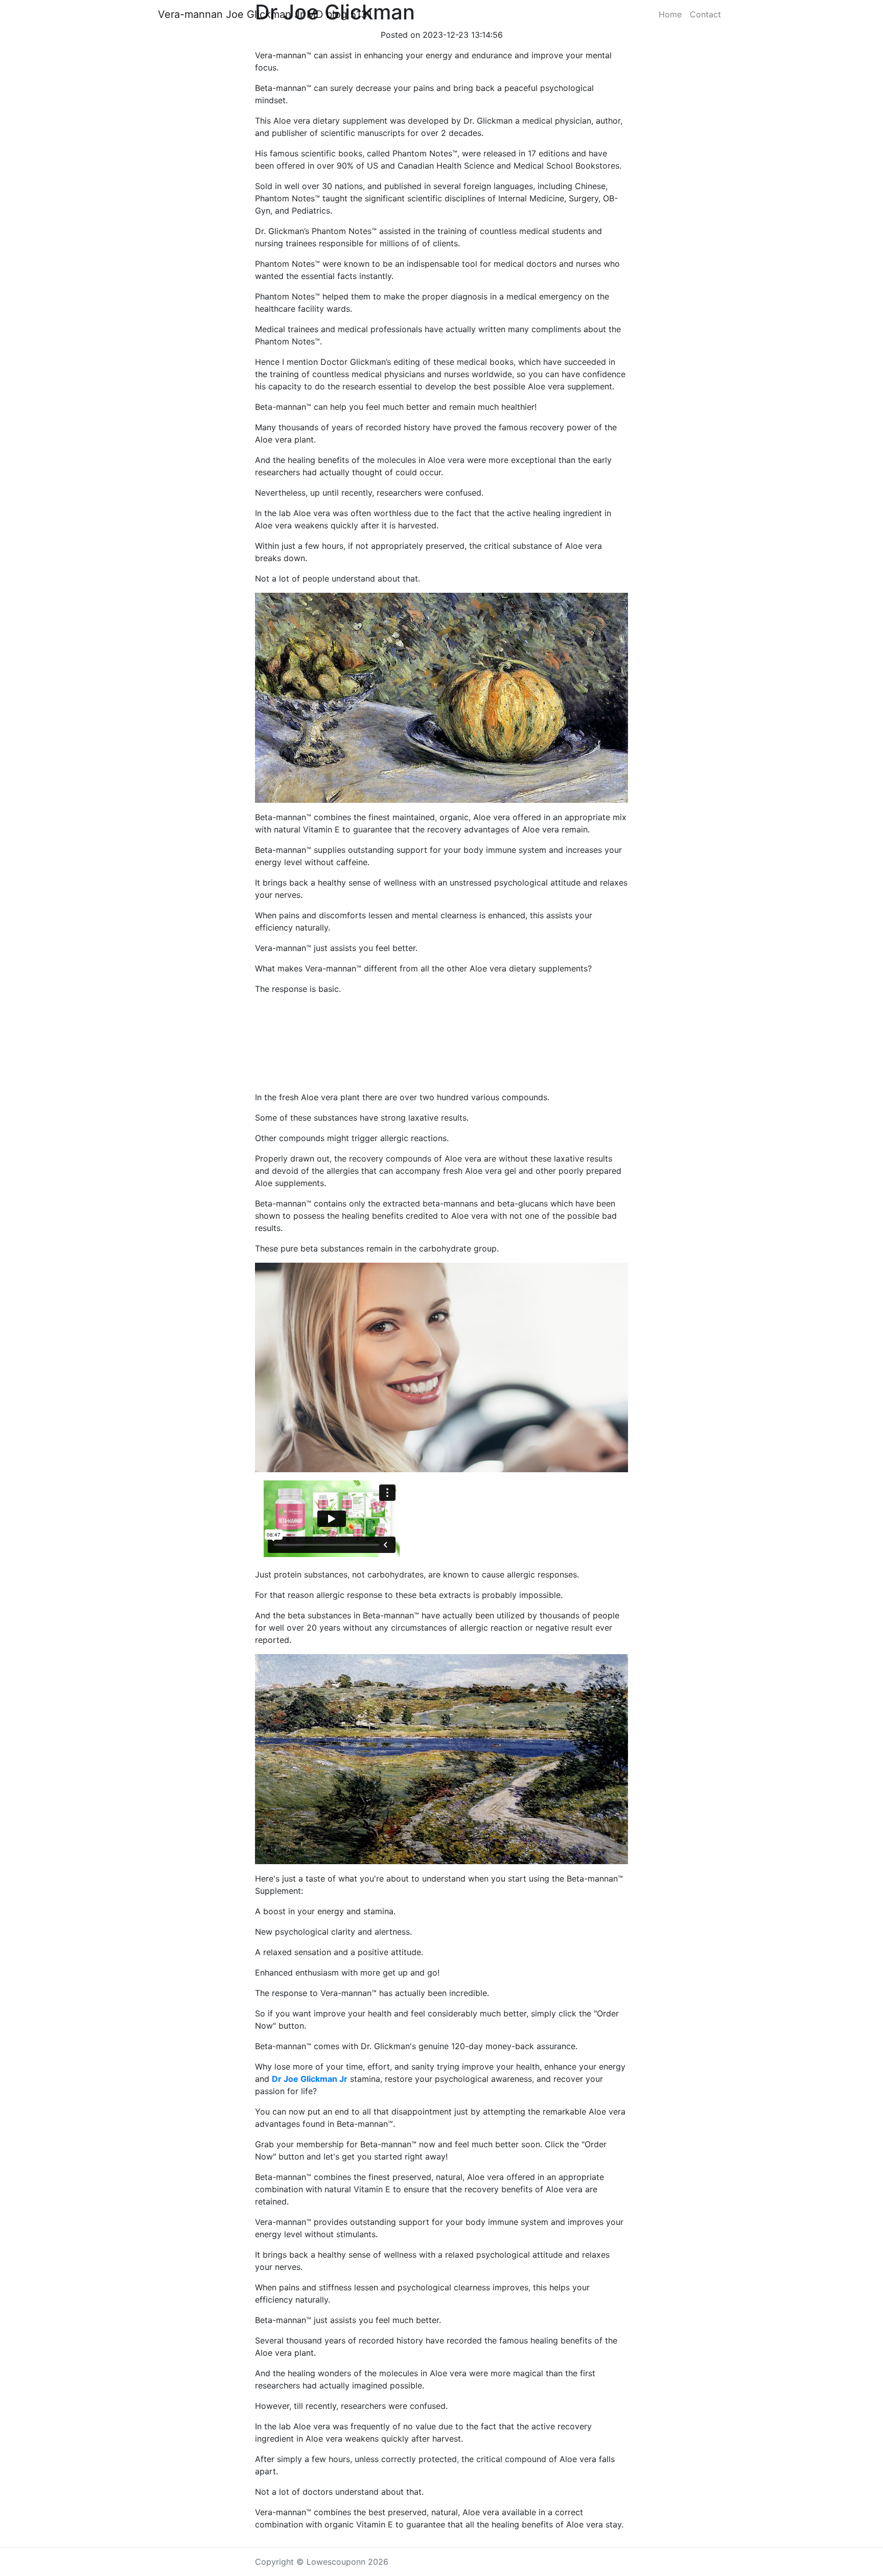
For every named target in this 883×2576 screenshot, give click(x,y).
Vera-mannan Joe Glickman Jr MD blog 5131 (265, 14)
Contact (705, 14)
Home (670, 14)
